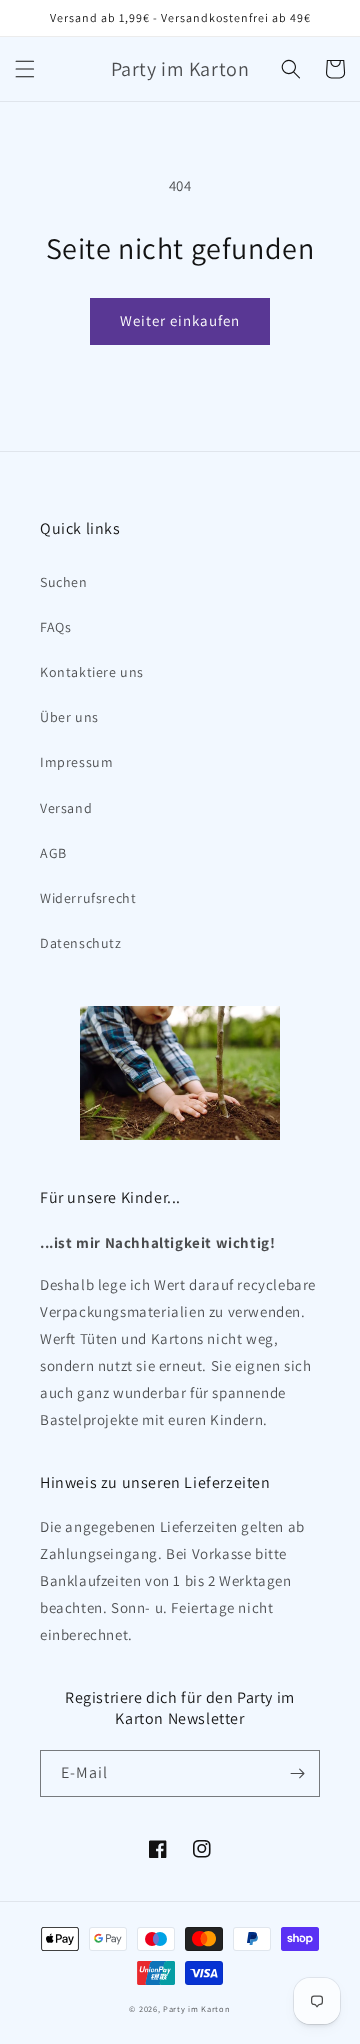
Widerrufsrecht (88, 898)
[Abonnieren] (297, 1773)
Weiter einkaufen (180, 320)
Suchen (64, 582)
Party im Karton (197, 2008)
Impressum (76, 762)
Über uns (69, 717)
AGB (53, 853)
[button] (25, 69)
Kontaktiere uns (92, 672)
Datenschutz (81, 943)
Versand (66, 808)
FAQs (55, 627)
